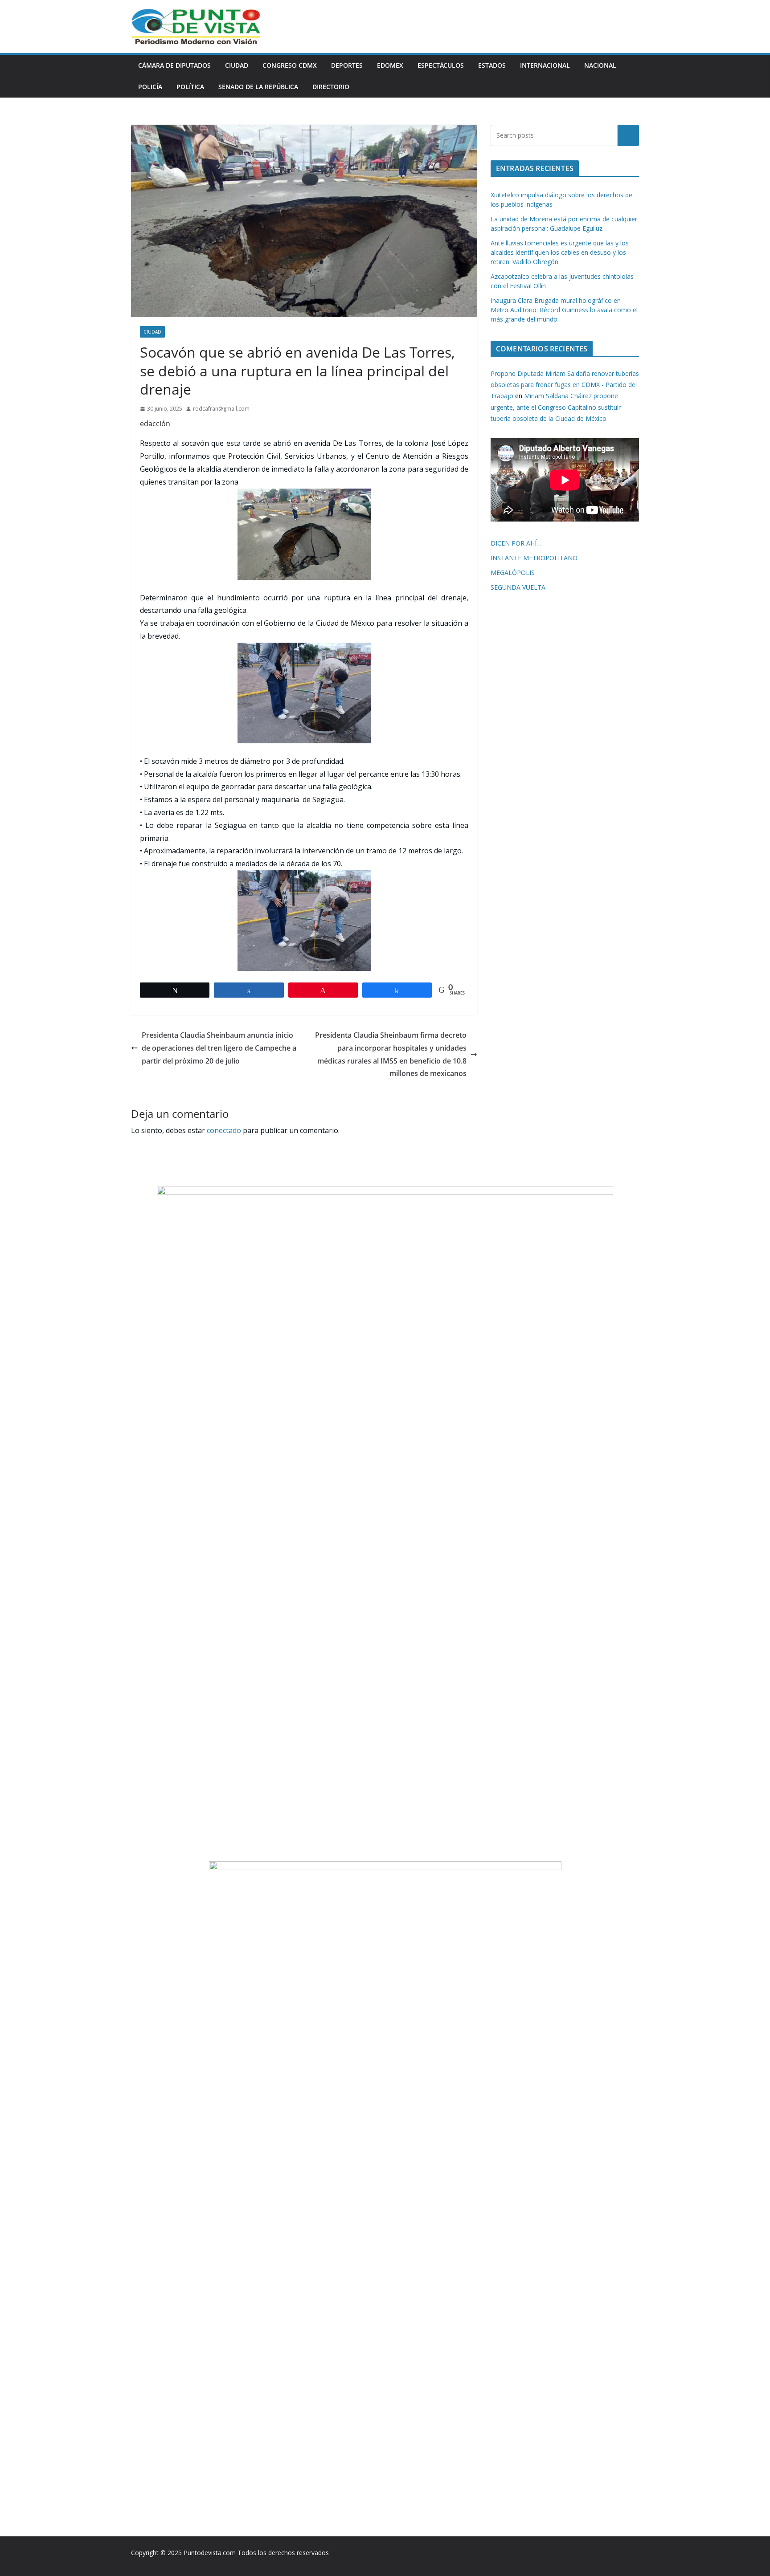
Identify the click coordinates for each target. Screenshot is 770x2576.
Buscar (628, 135)
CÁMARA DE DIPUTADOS (174, 65)
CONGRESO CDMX (290, 65)
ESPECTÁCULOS (441, 65)
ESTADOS (492, 65)
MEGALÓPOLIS (513, 573)
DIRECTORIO (331, 87)
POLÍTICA (190, 87)
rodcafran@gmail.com (221, 409)
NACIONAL (600, 65)
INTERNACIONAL (545, 65)
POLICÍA (150, 87)
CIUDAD (237, 65)
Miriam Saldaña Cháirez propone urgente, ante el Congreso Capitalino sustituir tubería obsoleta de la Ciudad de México (556, 407)
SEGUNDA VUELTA (518, 587)
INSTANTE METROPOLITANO (534, 558)
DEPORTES (347, 65)
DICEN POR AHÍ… (516, 543)
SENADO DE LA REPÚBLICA (258, 87)
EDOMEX (390, 65)
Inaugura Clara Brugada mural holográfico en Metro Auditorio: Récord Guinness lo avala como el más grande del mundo (564, 310)
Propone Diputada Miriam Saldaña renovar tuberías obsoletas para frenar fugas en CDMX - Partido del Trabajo (565, 385)
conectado (224, 1130)
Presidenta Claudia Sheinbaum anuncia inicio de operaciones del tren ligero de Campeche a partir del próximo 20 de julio (219, 1048)
